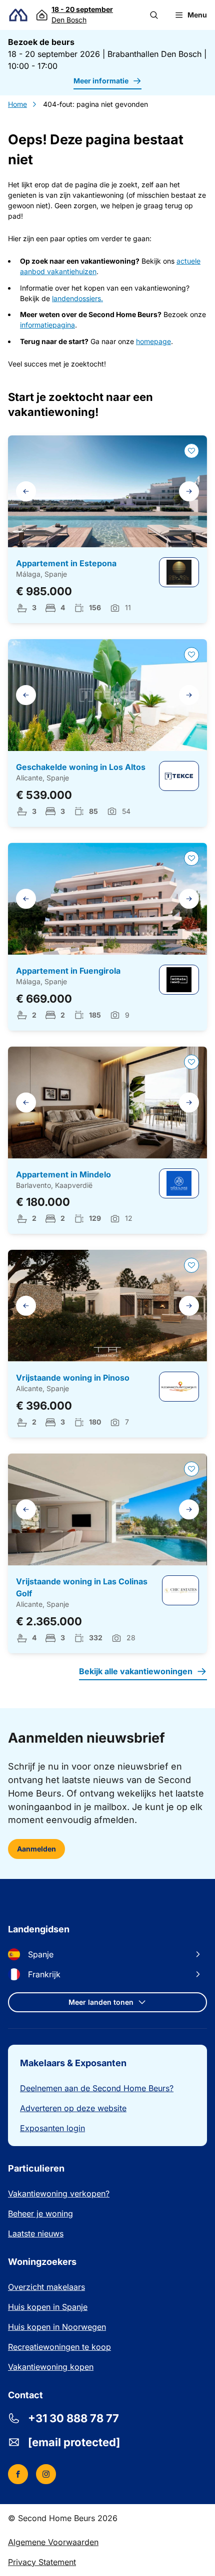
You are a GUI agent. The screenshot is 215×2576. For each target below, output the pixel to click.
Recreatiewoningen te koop (59, 2347)
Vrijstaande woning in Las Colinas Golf (82, 1587)
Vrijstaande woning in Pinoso (73, 1378)
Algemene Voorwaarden (53, 2542)
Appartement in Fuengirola (68, 971)
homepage (153, 341)
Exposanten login (52, 2128)
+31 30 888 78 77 (73, 2418)
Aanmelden (36, 1849)
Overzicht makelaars (46, 2287)
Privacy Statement (42, 2562)
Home (17, 104)
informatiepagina (47, 325)
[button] (154, 15)
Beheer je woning (40, 2213)
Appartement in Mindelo (63, 1174)
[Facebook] (18, 2474)
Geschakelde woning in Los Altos (81, 767)
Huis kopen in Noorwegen (57, 2327)
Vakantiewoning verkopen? (59, 2194)
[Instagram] (46, 2474)
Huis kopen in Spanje (48, 2307)
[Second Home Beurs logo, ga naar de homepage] (18, 15)
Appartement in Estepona (66, 563)
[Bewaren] (191, 451)
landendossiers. (77, 298)
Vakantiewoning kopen (51, 2367)
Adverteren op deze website (73, 2108)
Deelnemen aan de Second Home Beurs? (97, 2088)
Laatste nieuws (36, 2233)
